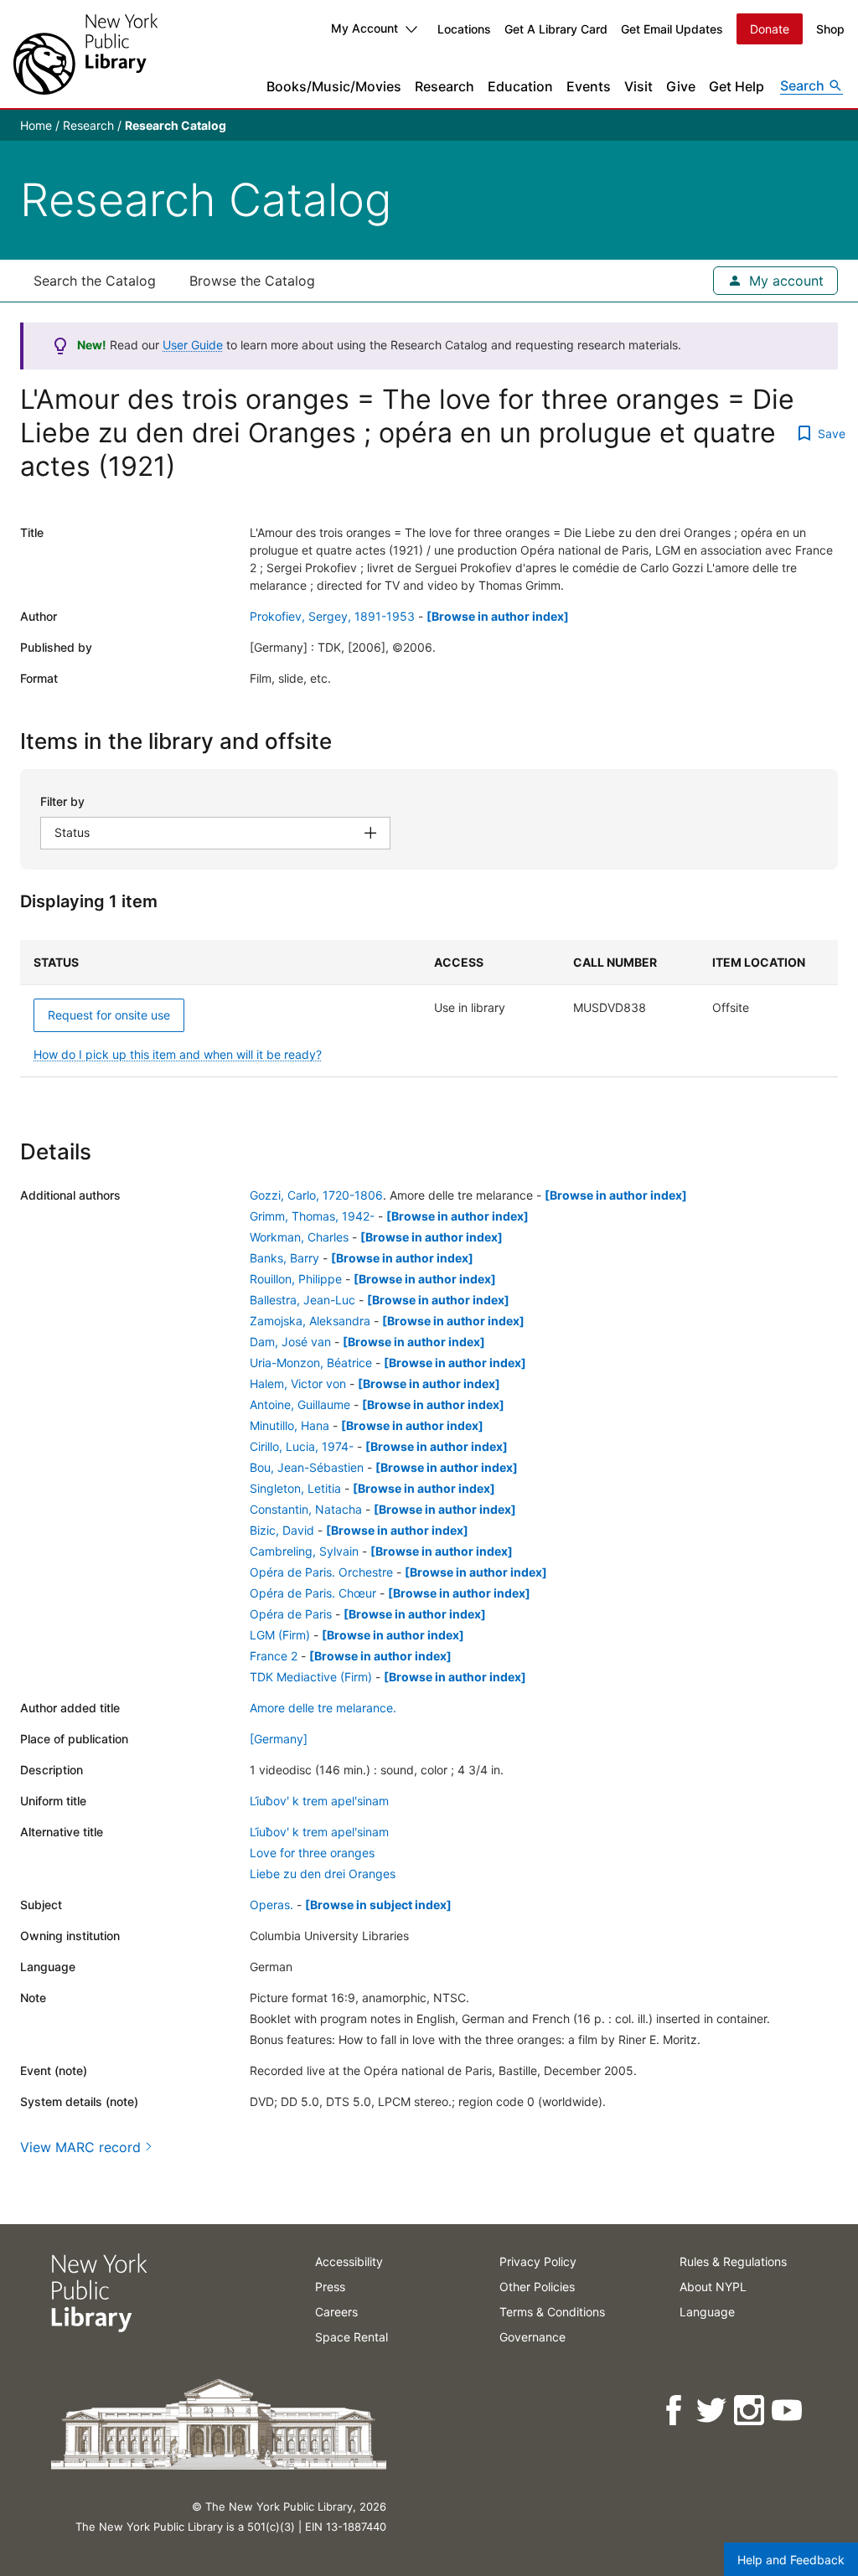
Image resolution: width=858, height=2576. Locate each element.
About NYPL (713, 2287)
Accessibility (349, 2261)
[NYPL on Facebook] (675, 2411)
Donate (770, 29)
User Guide (193, 345)
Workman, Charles (299, 1237)
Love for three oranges (312, 1853)
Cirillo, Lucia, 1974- (302, 1446)
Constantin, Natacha (306, 1509)
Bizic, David (282, 1530)
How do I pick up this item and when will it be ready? (178, 1054)
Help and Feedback (791, 2560)
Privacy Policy (538, 2261)
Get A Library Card (556, 29)
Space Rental (351, 2337)
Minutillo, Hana (289, 1425)
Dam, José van (290, 1342)
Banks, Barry (284, 1258)
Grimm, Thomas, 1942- (312, 1216)
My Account (364, 28)
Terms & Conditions (552, 2312)
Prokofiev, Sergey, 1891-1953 (332, 616)
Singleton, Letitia (295, 1488)
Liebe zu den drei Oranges (323, 1874)
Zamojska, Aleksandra (310, 1321)
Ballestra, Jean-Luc (302, 1300)
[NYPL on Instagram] (750, 2411)
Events (589, 86)
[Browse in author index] (498, 616)
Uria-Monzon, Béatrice (311, 1363)
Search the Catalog (95, 281)
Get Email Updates (672, 29)
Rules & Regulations (733, 2261)
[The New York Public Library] (85, 54)
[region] (429, 1009)
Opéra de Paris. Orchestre (321, 1572)
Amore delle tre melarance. (323, 1708)
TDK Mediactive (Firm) (311, 1677)
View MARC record (80, 2147)
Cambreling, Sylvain (304, 1551)
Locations (464, 29)
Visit (638, 86)
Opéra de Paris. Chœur (313, 1593)
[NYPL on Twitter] (713, 2411)
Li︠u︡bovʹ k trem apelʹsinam (319, 1801)
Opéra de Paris (291, 1614)
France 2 (274, 1656)
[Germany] (279, 1739)
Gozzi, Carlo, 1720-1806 (316, 1195)
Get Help (737, 86)
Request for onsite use (109, 1015)
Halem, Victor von (298, 1384)
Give (681, 86)
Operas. (271, 1905)
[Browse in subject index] (378, 1905)
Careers (336, 2312)
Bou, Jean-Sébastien (307, 1467)
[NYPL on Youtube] (788, 2411)
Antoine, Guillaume (300, 1404)
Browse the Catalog (252, 281)
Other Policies (537, 2287)
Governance (532, 2337)
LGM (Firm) (280, 1635)
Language (707, 2312)
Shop (830, 29)
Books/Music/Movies (334, 86)
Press (330, 2287)
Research (445, 86)
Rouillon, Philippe (296, 1279)
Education (520, 86)
